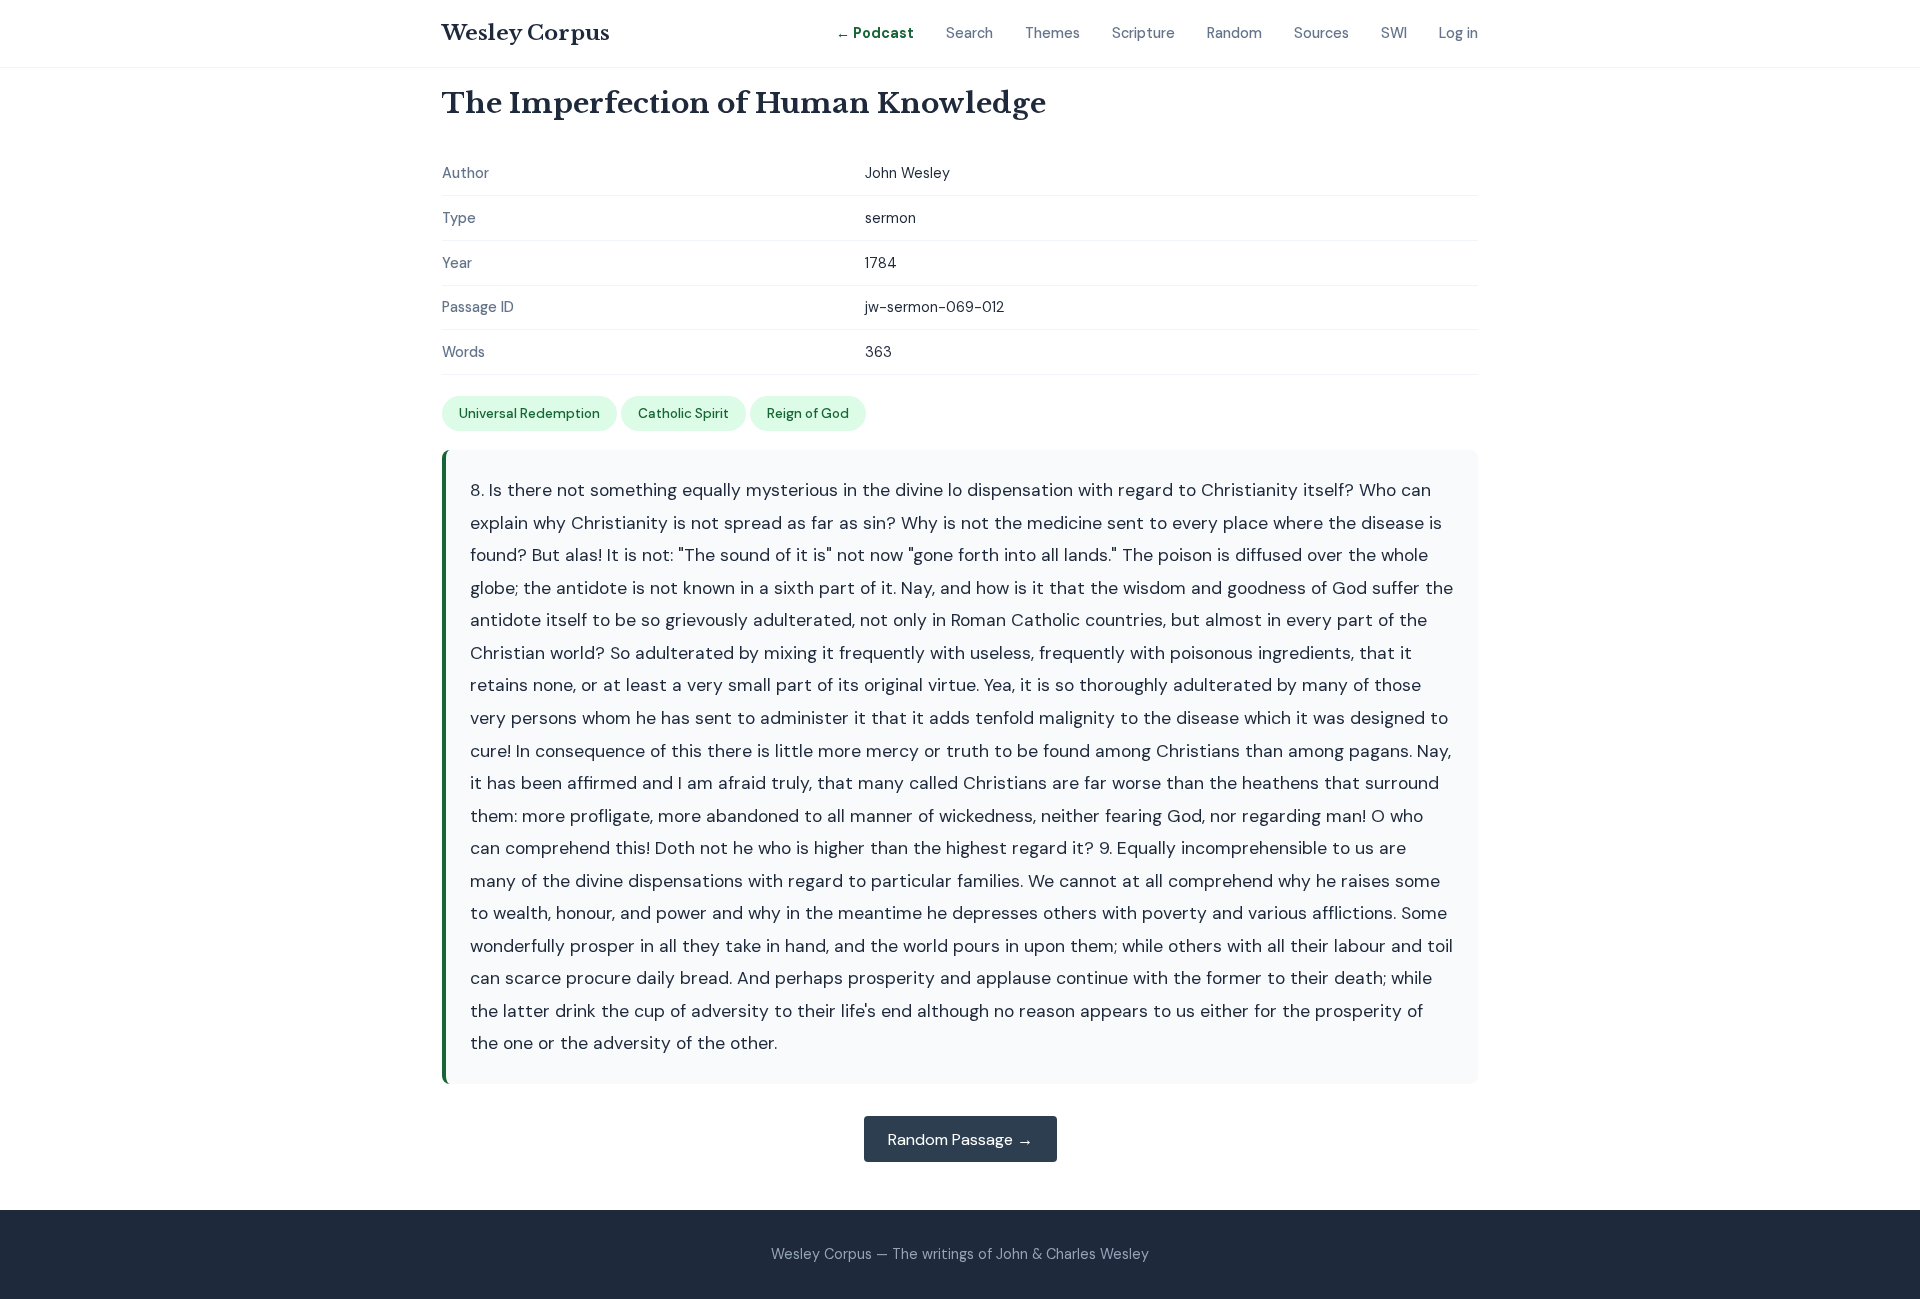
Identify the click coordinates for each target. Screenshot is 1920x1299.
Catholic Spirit (683, 413)
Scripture (1143, 33)
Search (969, 33)
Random (1234, 33)
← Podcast (875, 33)
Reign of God (808, 413)
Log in (1458, 33)
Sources (1321, 33)
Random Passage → (960, 1139)
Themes (1052, 33)
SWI (1394, 33)
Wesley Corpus (526, 33)
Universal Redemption (529, 413)
